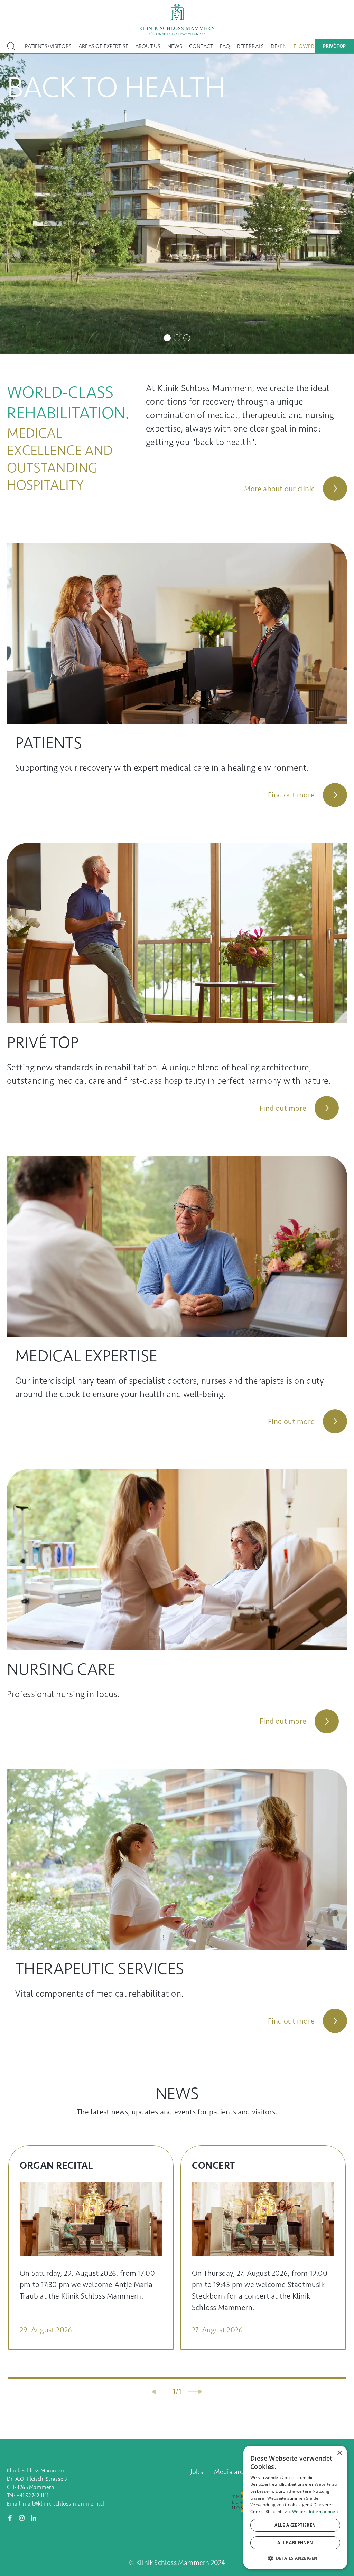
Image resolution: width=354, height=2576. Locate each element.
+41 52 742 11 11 (32, 2495)
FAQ (225, 46)
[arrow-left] (159, 2392)
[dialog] (295, 2507)
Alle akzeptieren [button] (295, 2525)
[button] (295, 2558)
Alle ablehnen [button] (295, 2543)
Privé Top (334, 46)
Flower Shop (311, 46)
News (175, 46)
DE (274, 46)
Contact (201, 46)
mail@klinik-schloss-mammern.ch (64, 2504)
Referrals (250, 46)
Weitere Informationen (315, 2512)
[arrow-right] (195, 2392)
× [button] (339, 2453)
